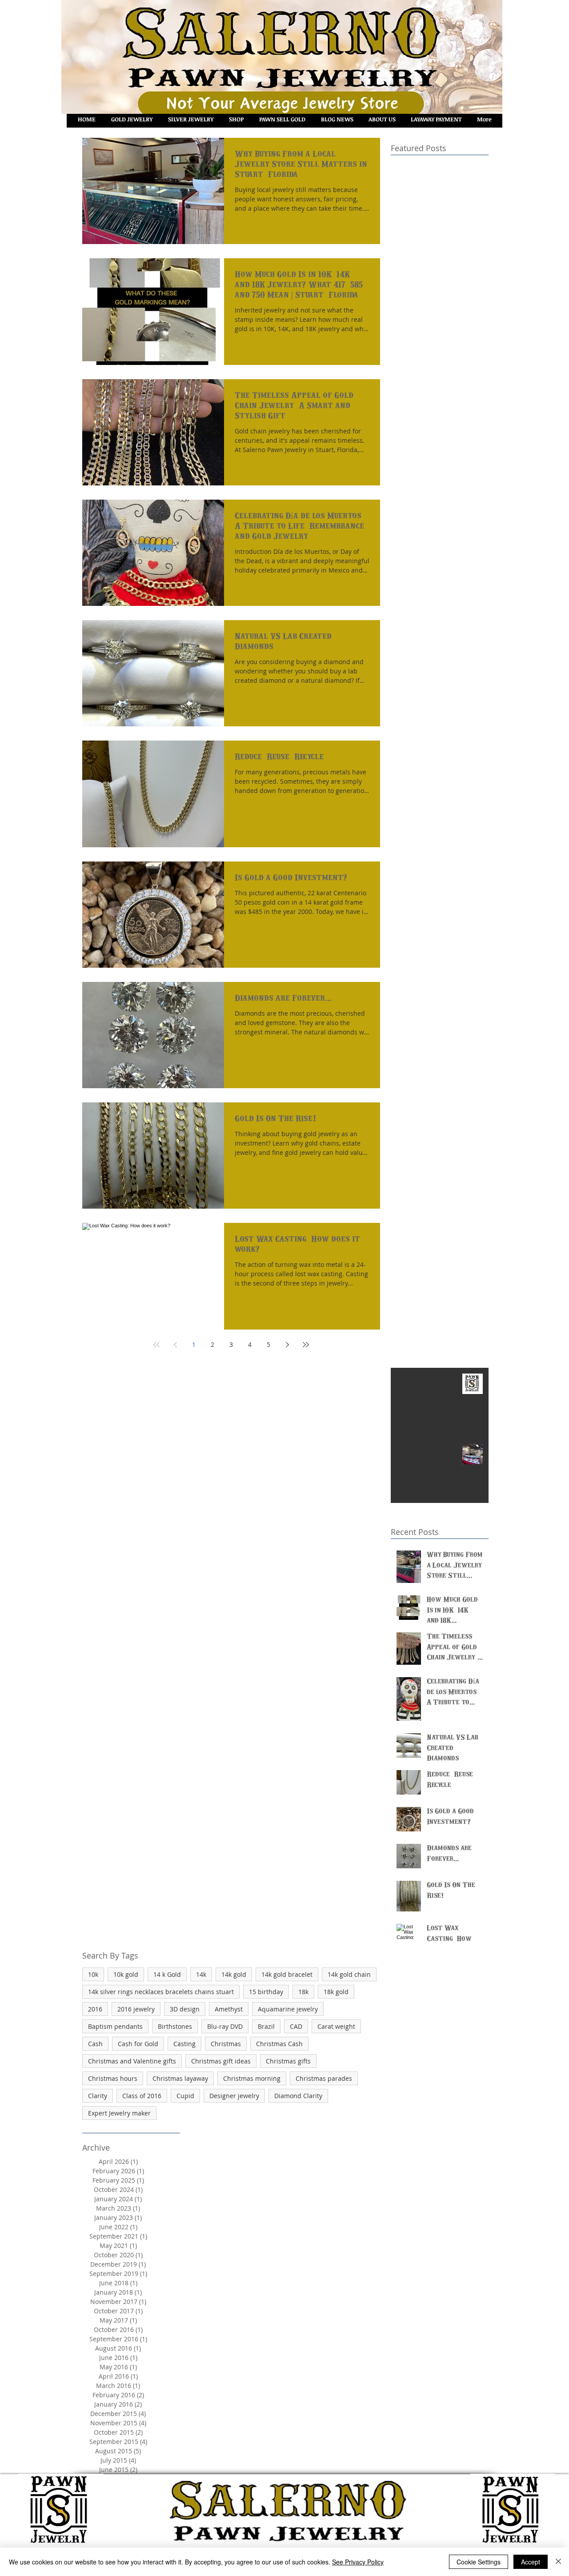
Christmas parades (324, 2078)
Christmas (226, 2044)
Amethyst (229, 2009)
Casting (184, 2044)
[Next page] (287, 1345)
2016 (95, 2009)
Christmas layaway (180, 2078)
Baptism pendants (115, 2026)
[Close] (558, 2562)
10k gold (126, 1974)
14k (201, 1974)
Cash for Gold (138, 2044)
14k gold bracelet (287, 1974)
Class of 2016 (142, 2096)
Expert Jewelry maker (119, 2113)
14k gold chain (349, 1974)
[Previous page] (175, 1345)
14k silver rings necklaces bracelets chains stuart (161, 1992)
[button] (236, 119)
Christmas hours (113, 2078)
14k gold (234, 1974)
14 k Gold (167, 1974)
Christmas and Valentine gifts (132, 2061)
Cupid (185, 2096)
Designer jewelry (234, 2096)
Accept (531, 2562)
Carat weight (336, 2026)
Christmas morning (252, 2078)
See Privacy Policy (358, 2562)
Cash (95, 2044)
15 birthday (266, 1992)
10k (93, 1974)
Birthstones (175, 2026)
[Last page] (306, 1345)
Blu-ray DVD (225, 2026)
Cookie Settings (479, 2562)
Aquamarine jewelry (288, 2009)
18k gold (336, 1992)
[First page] (156, 1345)
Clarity (98, 2096)
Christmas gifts (288, 2061)
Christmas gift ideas (221, 2061)
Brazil (266, 2026)
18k (303, 1992)
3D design (185, 2009)
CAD (296, 2026)
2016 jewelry (136, 2009)
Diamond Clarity (298, 2096)
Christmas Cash (279, 2044)
